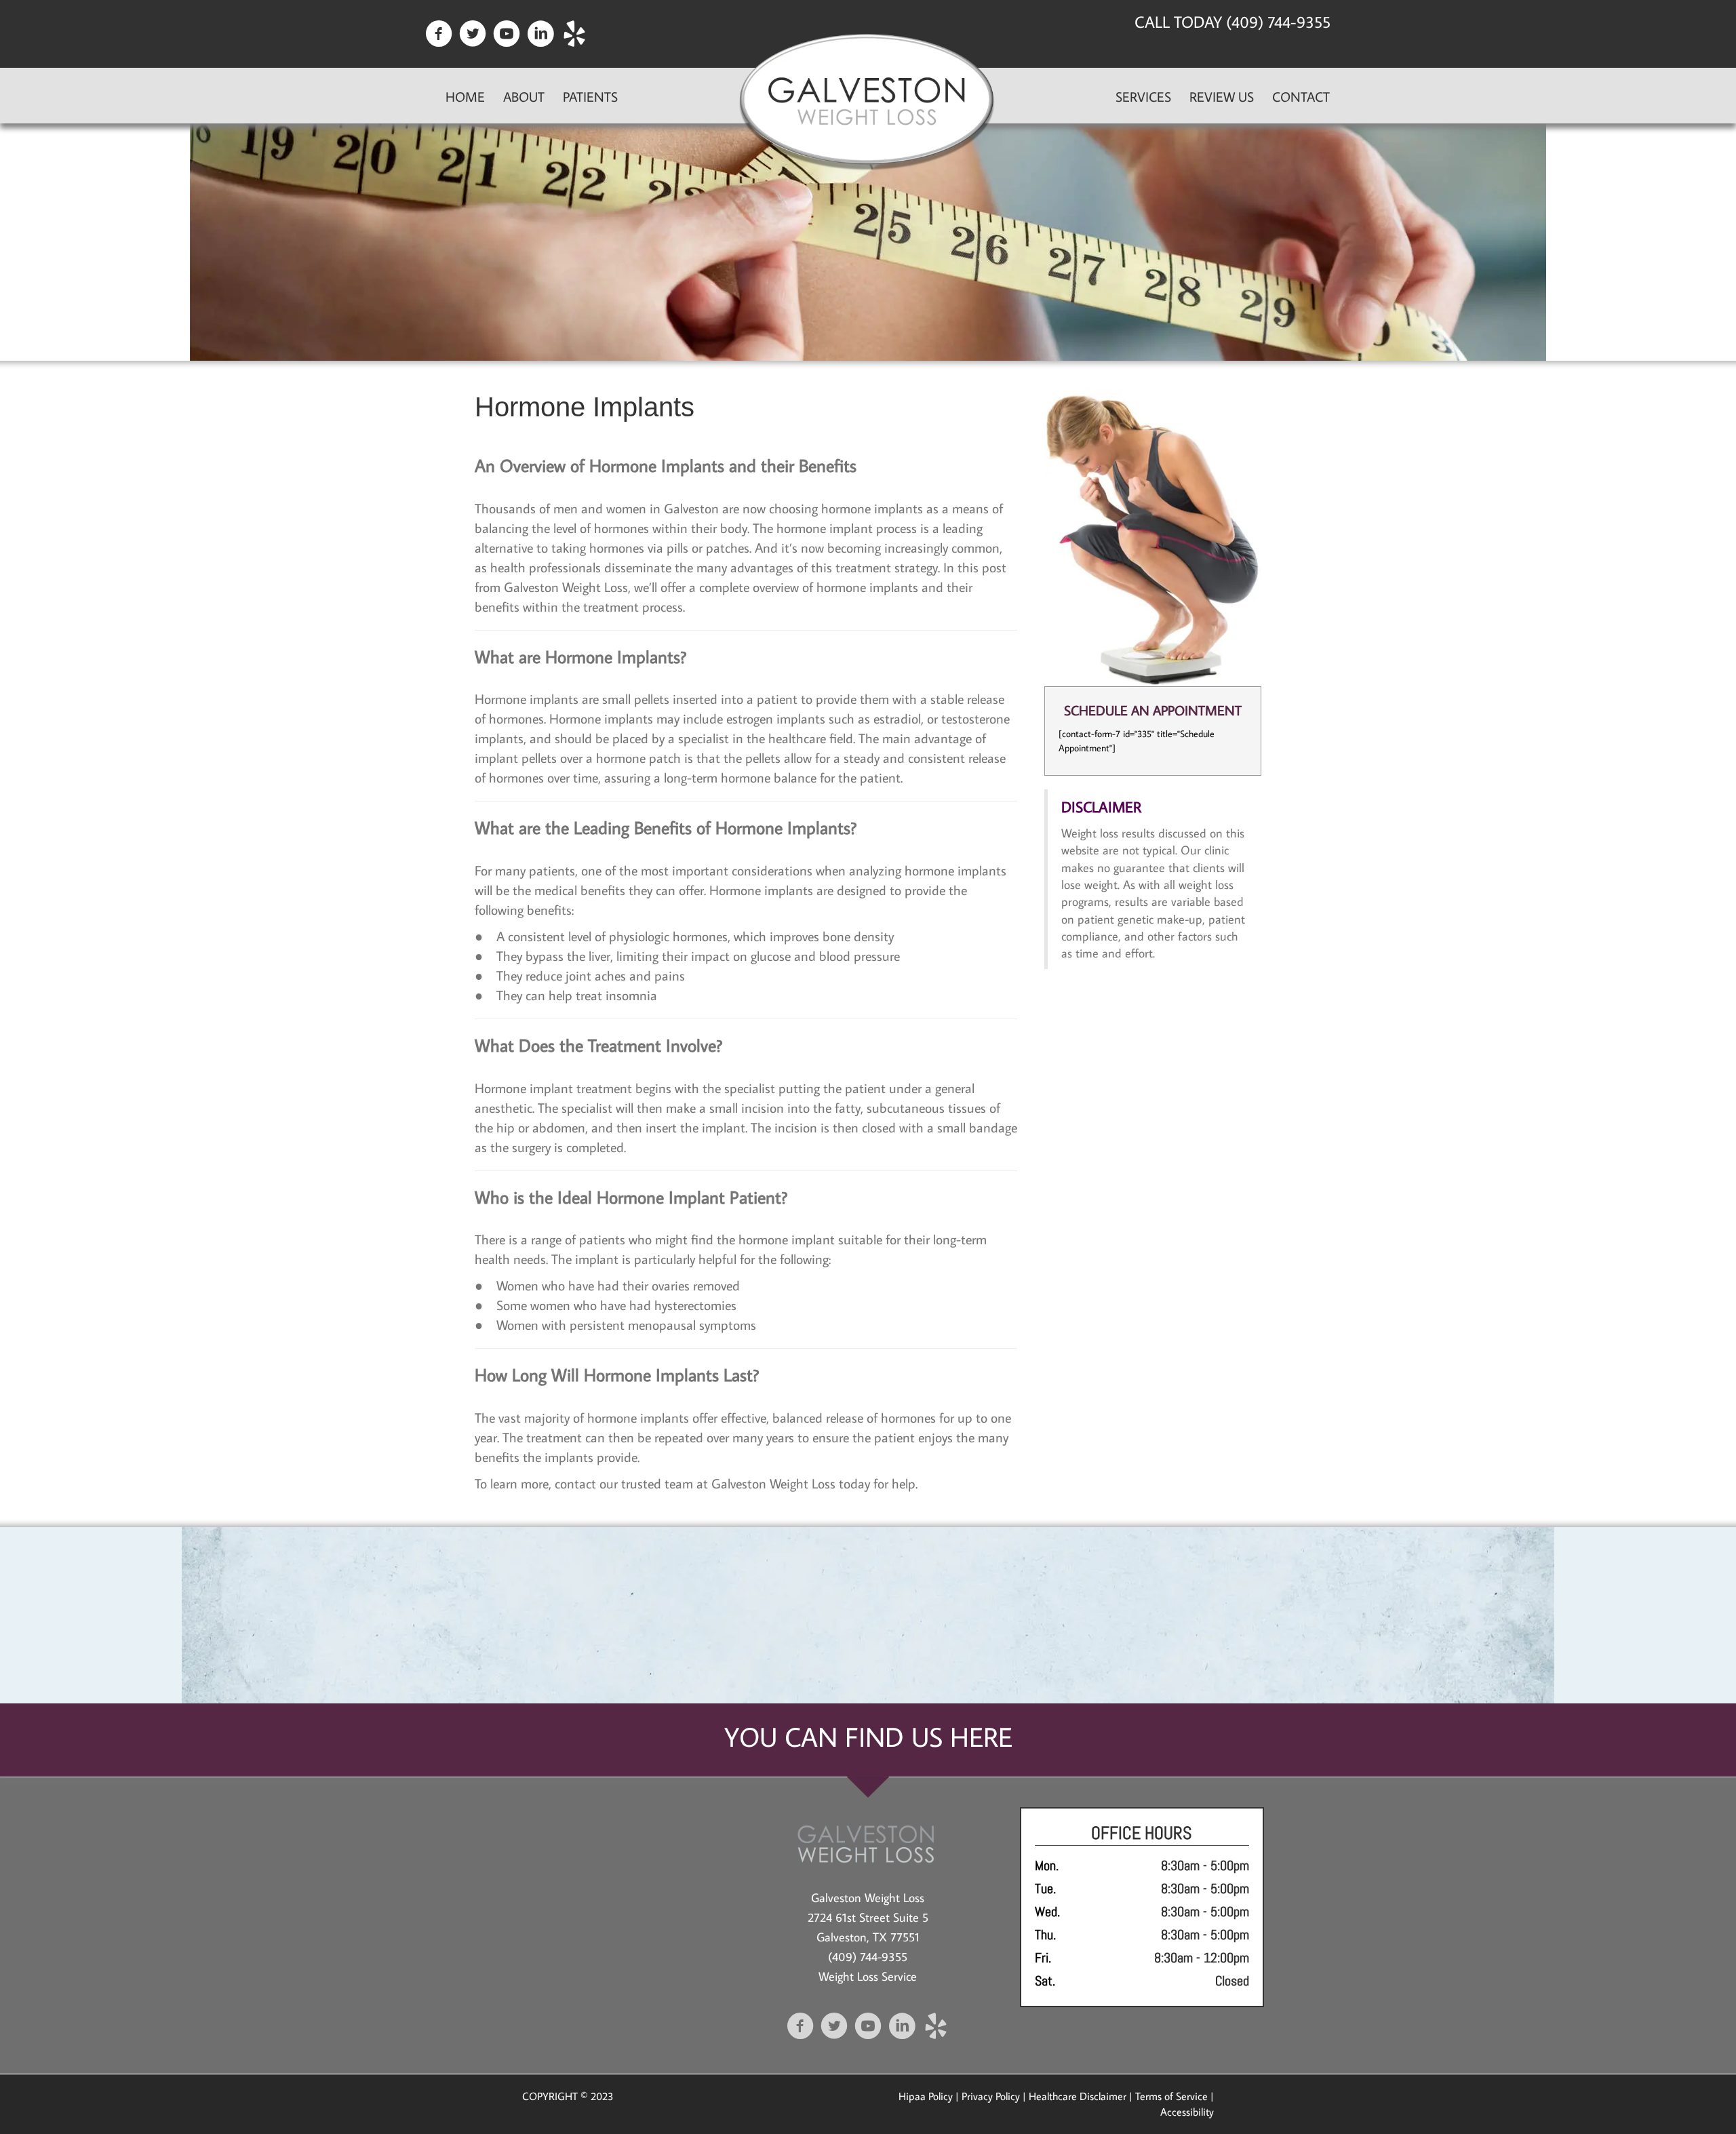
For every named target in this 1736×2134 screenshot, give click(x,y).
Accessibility (1187, 2112)
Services (1143, 96)
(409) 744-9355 (868, 1957)
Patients (590, 96)
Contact (1301, 96)
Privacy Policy (991, 2096)
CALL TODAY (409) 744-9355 (1232, 21)
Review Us (1222, 96)
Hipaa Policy (926, 2096)
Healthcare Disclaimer (1078, 2096)
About (524, 96)
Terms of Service (1171, 2096)
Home (465, 96)
